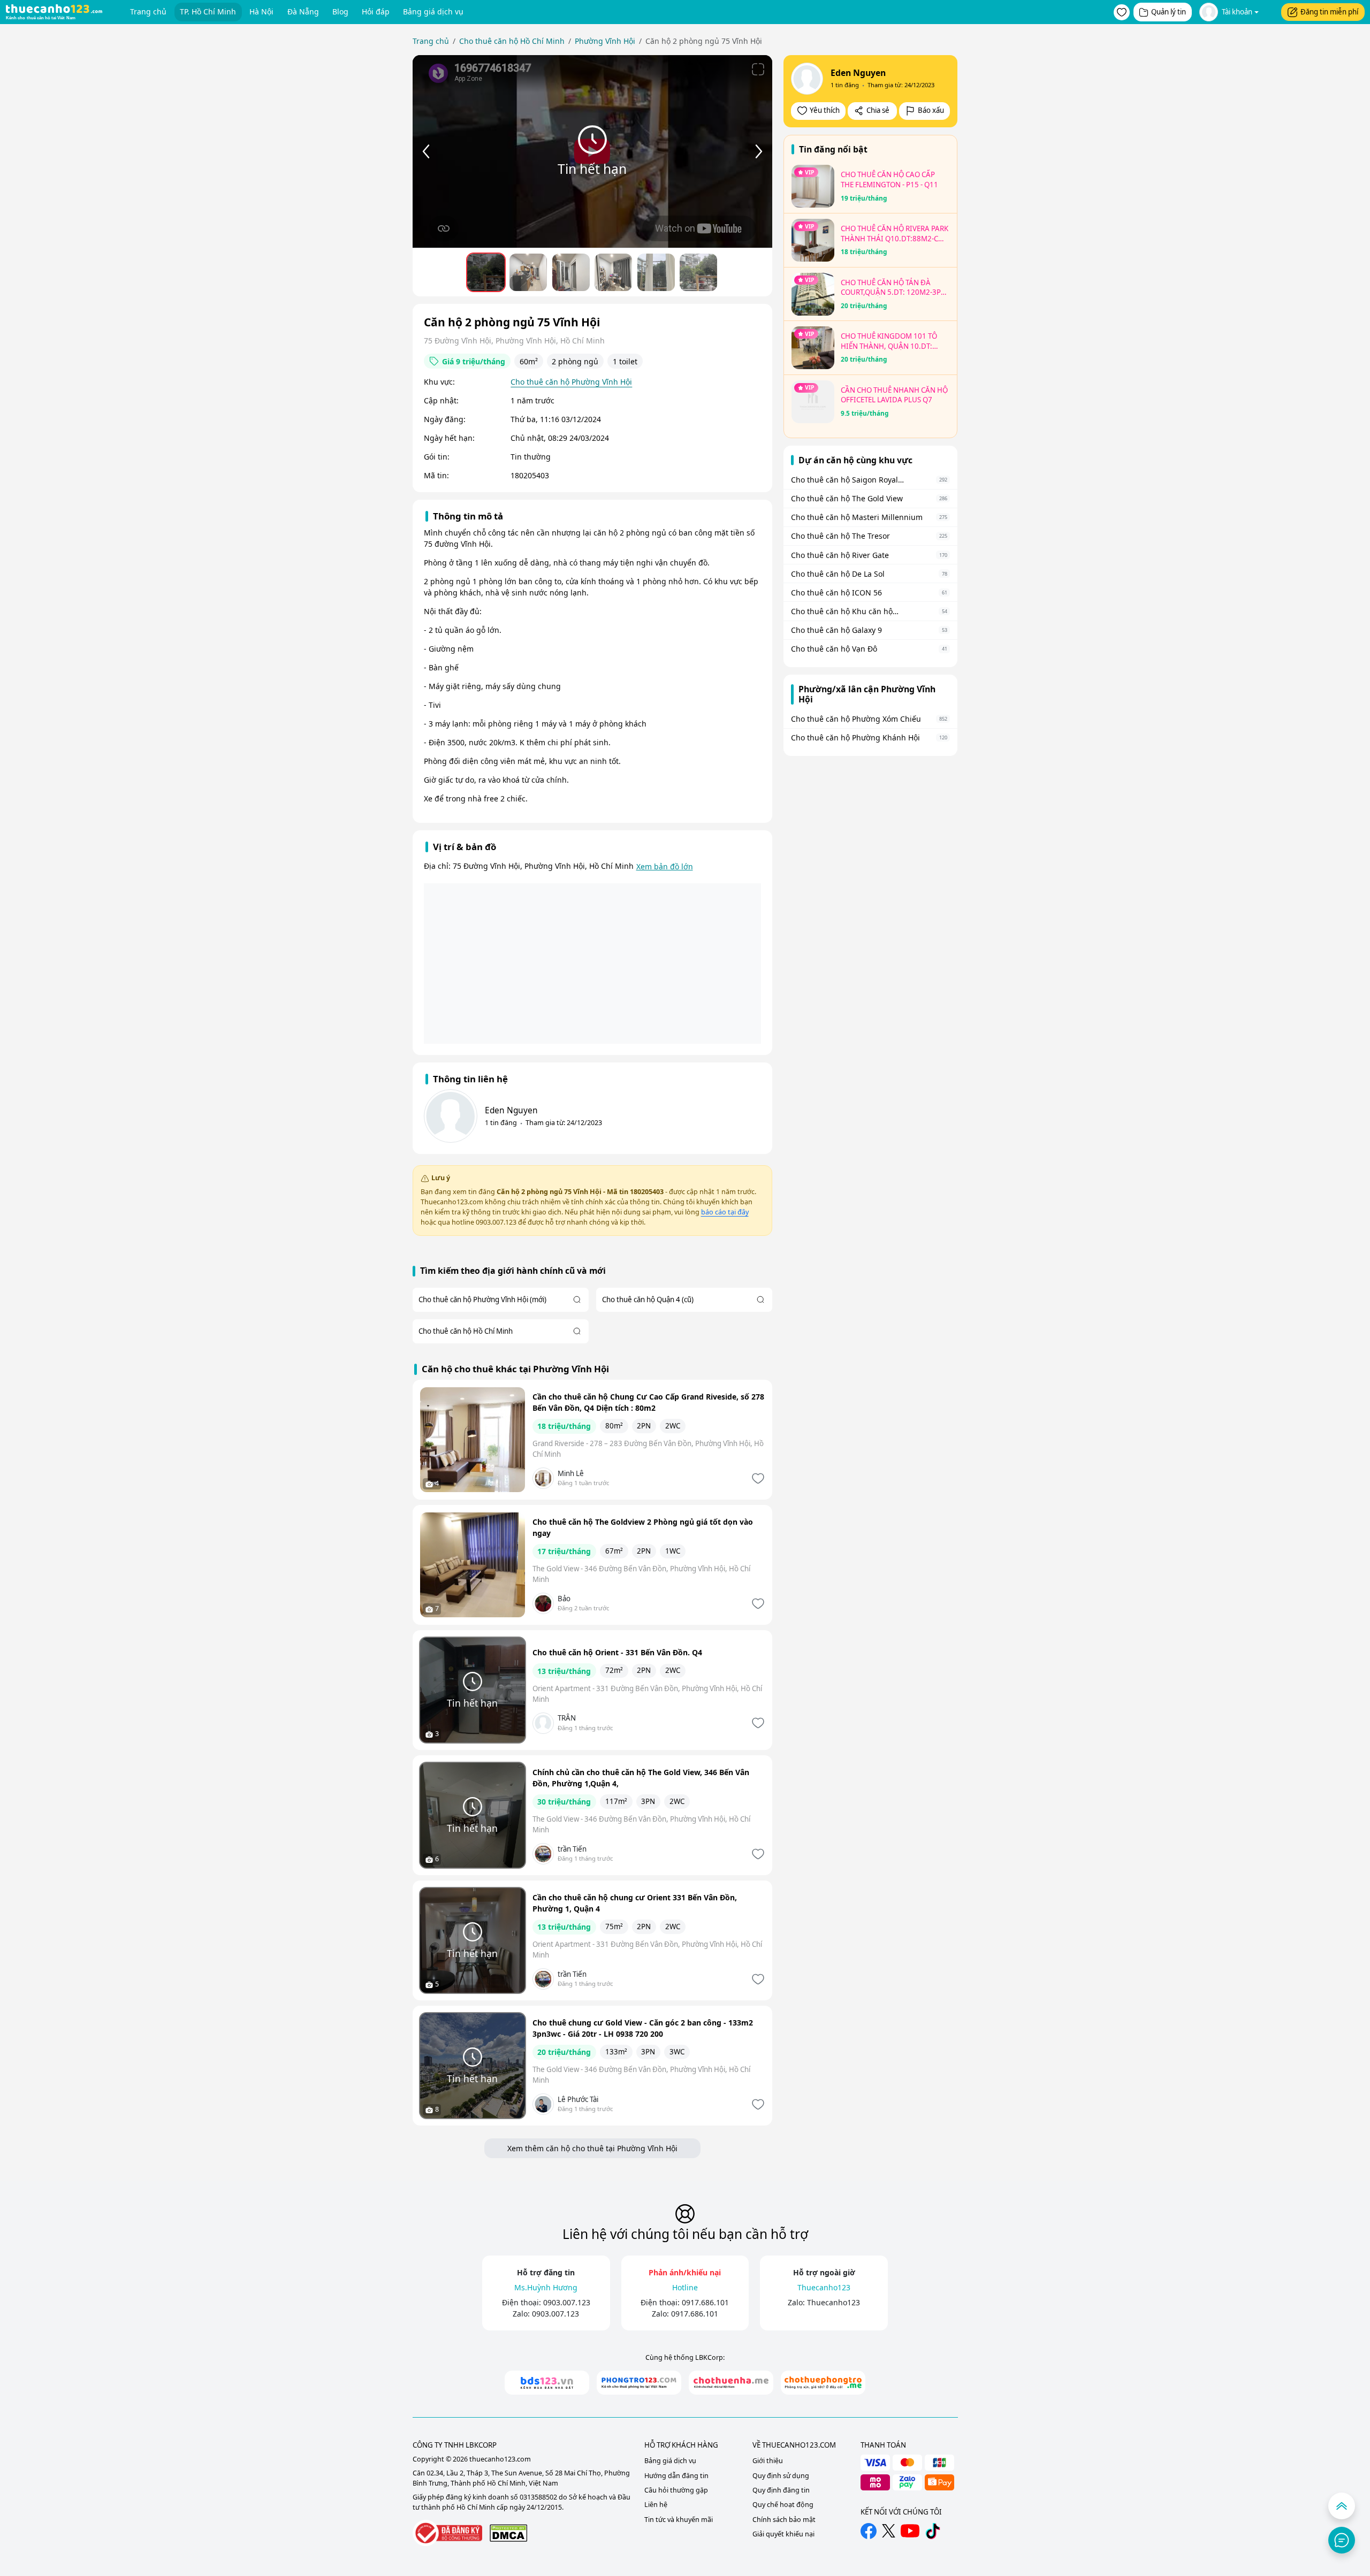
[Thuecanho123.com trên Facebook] (869, 2531)
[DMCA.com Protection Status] (508, 2533)
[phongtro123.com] (639, 2383)
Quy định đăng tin (781, 2490)
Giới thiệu (768, 2461)
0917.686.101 (705, 2302)
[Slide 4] (656, 272)
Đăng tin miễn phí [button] (1329, 12)
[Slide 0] (486, 272)
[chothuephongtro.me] (823, 2383)
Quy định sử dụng (781, 2476)
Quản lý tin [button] (1169, 12)
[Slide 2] (571, 272)
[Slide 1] (528, 272)
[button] (1122, 12)
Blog (340, 12)
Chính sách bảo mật (784, 2520)
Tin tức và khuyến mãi (679, 2520)
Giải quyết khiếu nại (783, 2534)
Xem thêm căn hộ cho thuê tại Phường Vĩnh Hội (592, 2148)
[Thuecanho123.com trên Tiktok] (933, 2531)
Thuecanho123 (834, 2302)
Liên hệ (656, 2505)
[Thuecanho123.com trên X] (889, 2531)
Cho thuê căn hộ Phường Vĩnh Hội (571, 382)
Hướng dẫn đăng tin (676, 2476)
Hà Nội (261, 12)
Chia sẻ (878, 110)
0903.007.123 (567, 2302)
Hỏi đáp (376, 12)
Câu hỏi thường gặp (676, 2490)
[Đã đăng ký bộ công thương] (447, 2533)
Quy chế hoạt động (783, 2505)
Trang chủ (148, 12)
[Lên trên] (1342, 2506)
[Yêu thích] (757, 1478)
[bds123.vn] (547, 2383)
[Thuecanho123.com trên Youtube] (910, 2531)
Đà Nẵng (303, 12)
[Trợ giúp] (1342, 2540)
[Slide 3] (613, 272)
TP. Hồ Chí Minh (208, 12)
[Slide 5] (698, 272)
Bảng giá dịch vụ (433, 12)
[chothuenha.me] (731, 2383)
